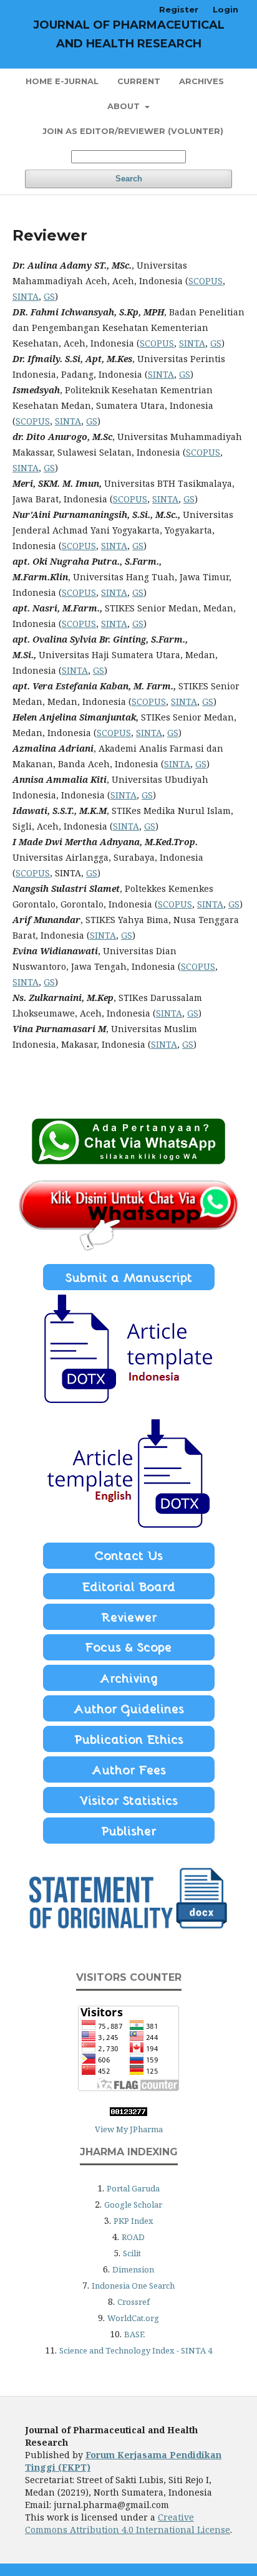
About (125, 106)
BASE (134, 2334)
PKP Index (133, 2221)
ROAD (133, 2237)
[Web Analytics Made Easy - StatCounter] (128, 2113)
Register (179, 9)
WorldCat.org (133, 2318)
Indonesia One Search (133, 2286)
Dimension (133, 2269)
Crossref (133, 2302)
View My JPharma (129, 2129)
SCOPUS (206, 281)
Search (129, 179)
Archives (201, 81)
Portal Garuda (133, 2188)
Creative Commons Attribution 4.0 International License (128, 2523)
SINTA (26, 296)
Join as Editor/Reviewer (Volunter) (133, 131)
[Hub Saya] (128, 1161)
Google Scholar (133, 2205)
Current (139, 81)
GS (49, 296)
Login (225, 9)
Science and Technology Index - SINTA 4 (136, 2350)
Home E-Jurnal (62, 81)
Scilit (132, 2253)
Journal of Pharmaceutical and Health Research (129, 34)
